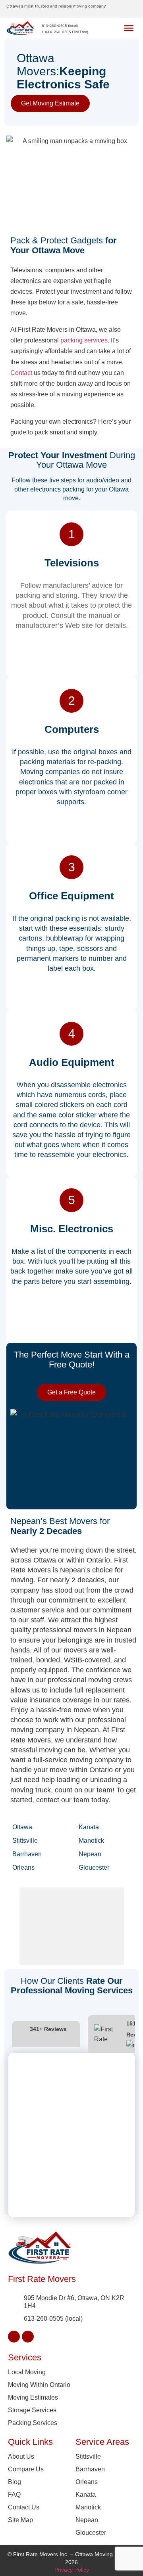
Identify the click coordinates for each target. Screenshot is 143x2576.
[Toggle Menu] (129, 28)
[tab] (46, 2034)
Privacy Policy (72, 2570)
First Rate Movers (42, 2279)
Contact (21, 373)
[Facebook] (14, 2337)
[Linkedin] (28, 2337)
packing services (84, 340)
